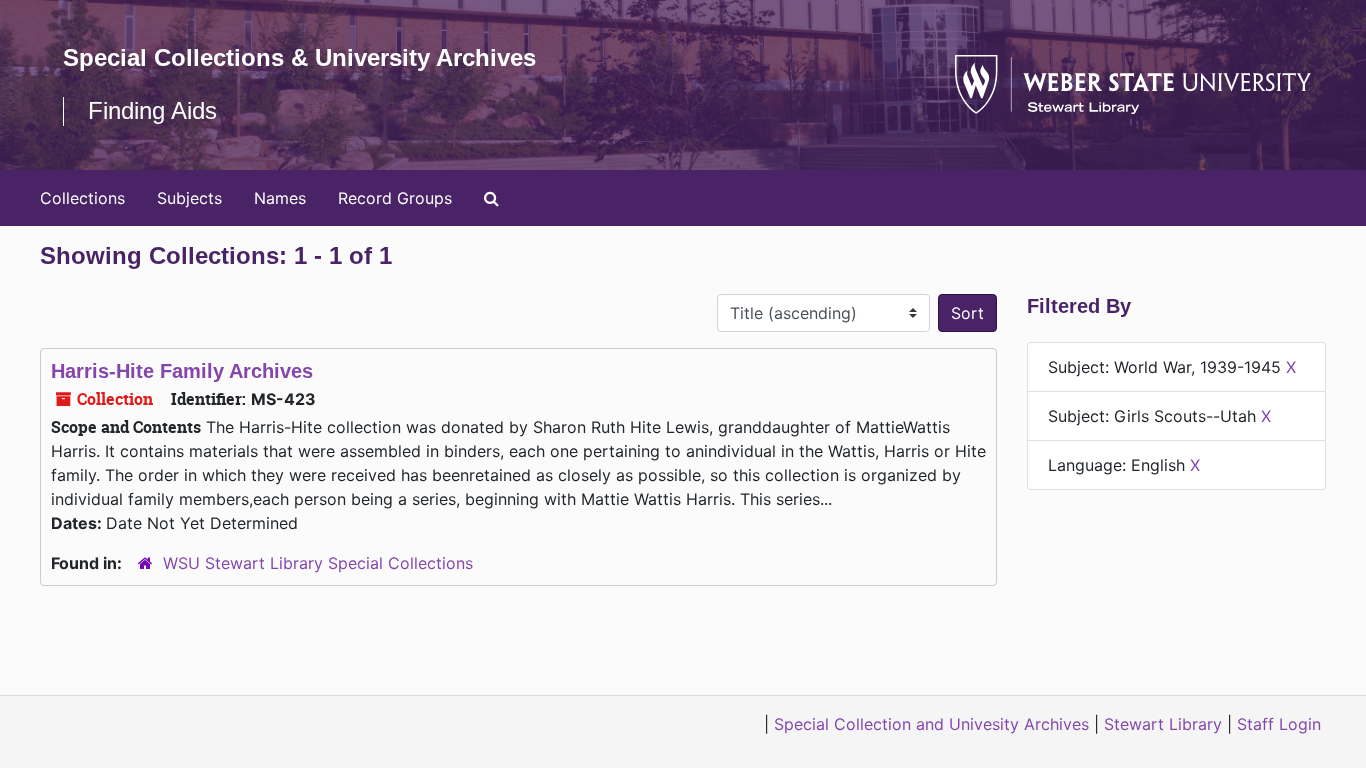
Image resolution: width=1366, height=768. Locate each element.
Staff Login (1279, 724)
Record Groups (395, 198)
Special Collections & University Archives (299, 57)
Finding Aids (152, 110)
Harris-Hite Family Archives (182, 371)
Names (280, 198)
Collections (82, 198)
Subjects (189, 198)
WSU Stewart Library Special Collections (318, 563)
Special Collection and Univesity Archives (931, 724)
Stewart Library (1163, 724)
